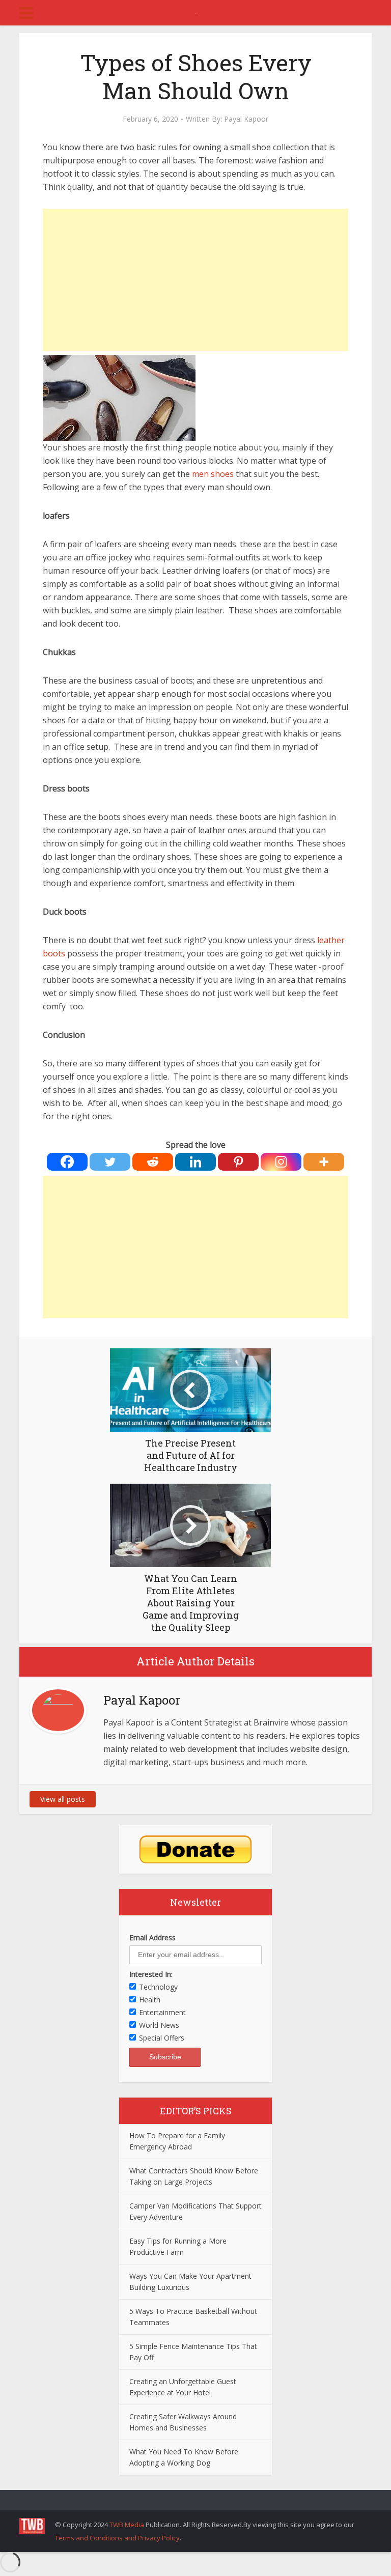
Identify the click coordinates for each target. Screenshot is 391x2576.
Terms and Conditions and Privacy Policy (117, 2538)
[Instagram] (281, 1162)
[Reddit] (153, 1162)
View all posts (63, 1799)
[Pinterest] (238, 1162)
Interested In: (151, 1974)
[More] (324, 1162)
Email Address (152, 1937)
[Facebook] (67, 1162)
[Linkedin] (195, 1162)
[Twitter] (110, 1162)
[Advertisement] (195, 280)
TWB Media (127, 2525)
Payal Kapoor (246, 119)
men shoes (213, 474)
